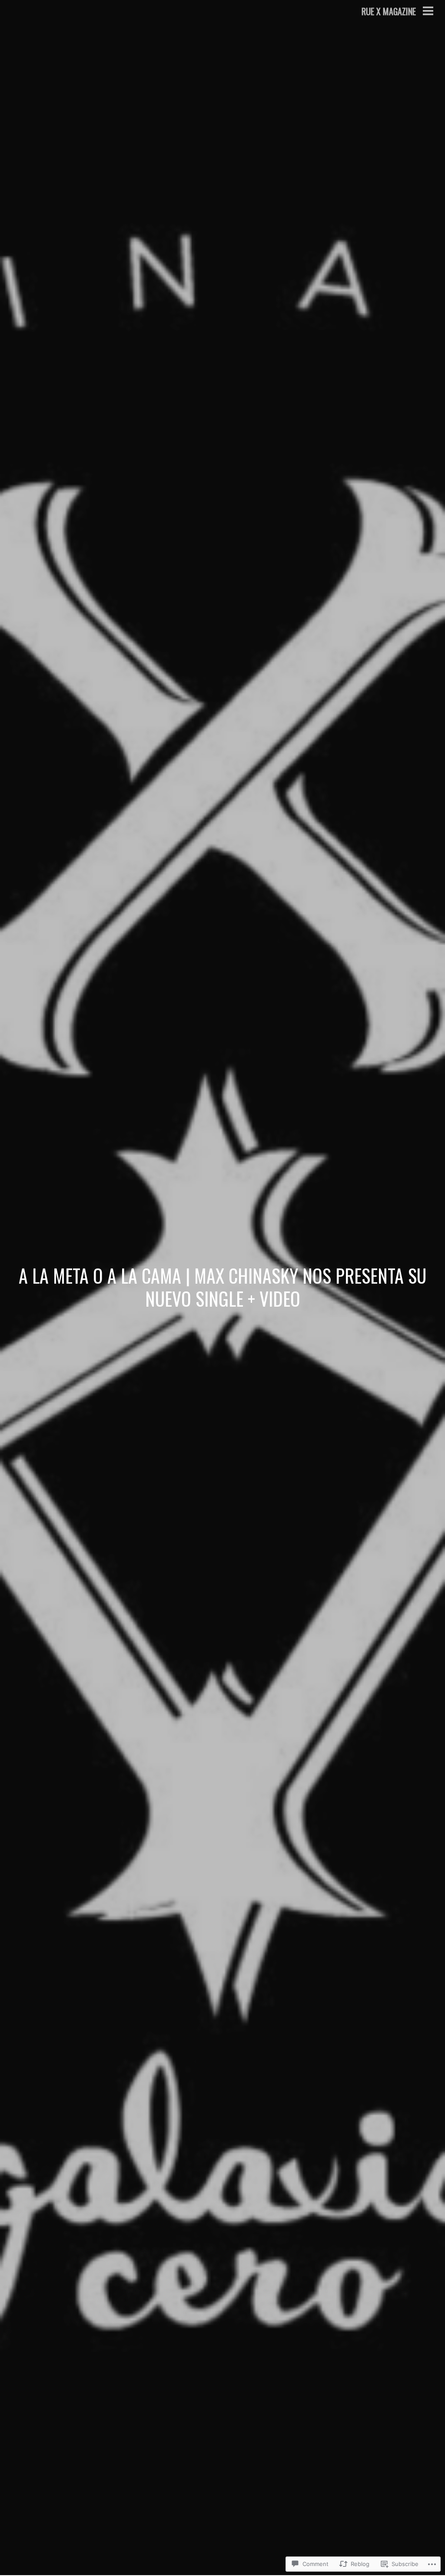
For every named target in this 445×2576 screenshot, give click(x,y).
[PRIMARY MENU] (428, 12)
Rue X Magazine (389, 11)
